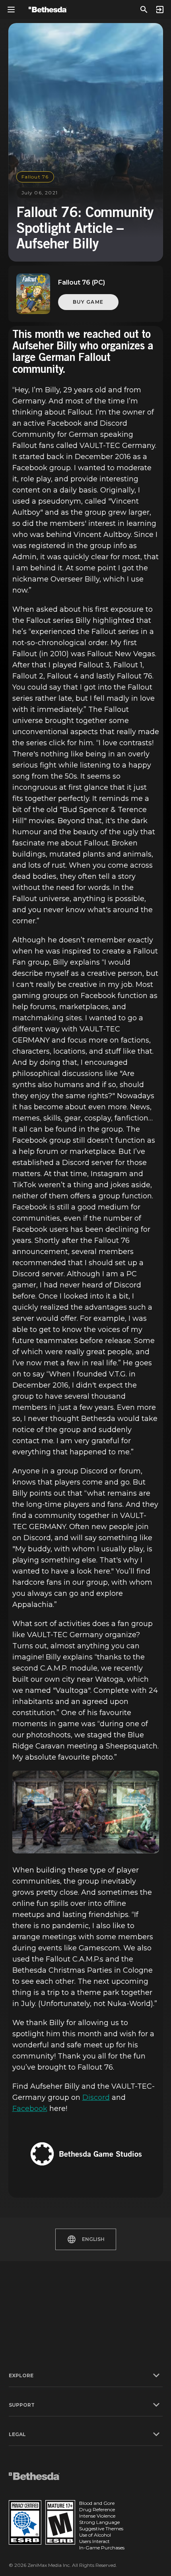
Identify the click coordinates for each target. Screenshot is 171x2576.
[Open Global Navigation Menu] (11, 10)
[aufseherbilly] (86, 1812)
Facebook (30, 2109)
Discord (96, 2097)
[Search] (144, 10)
